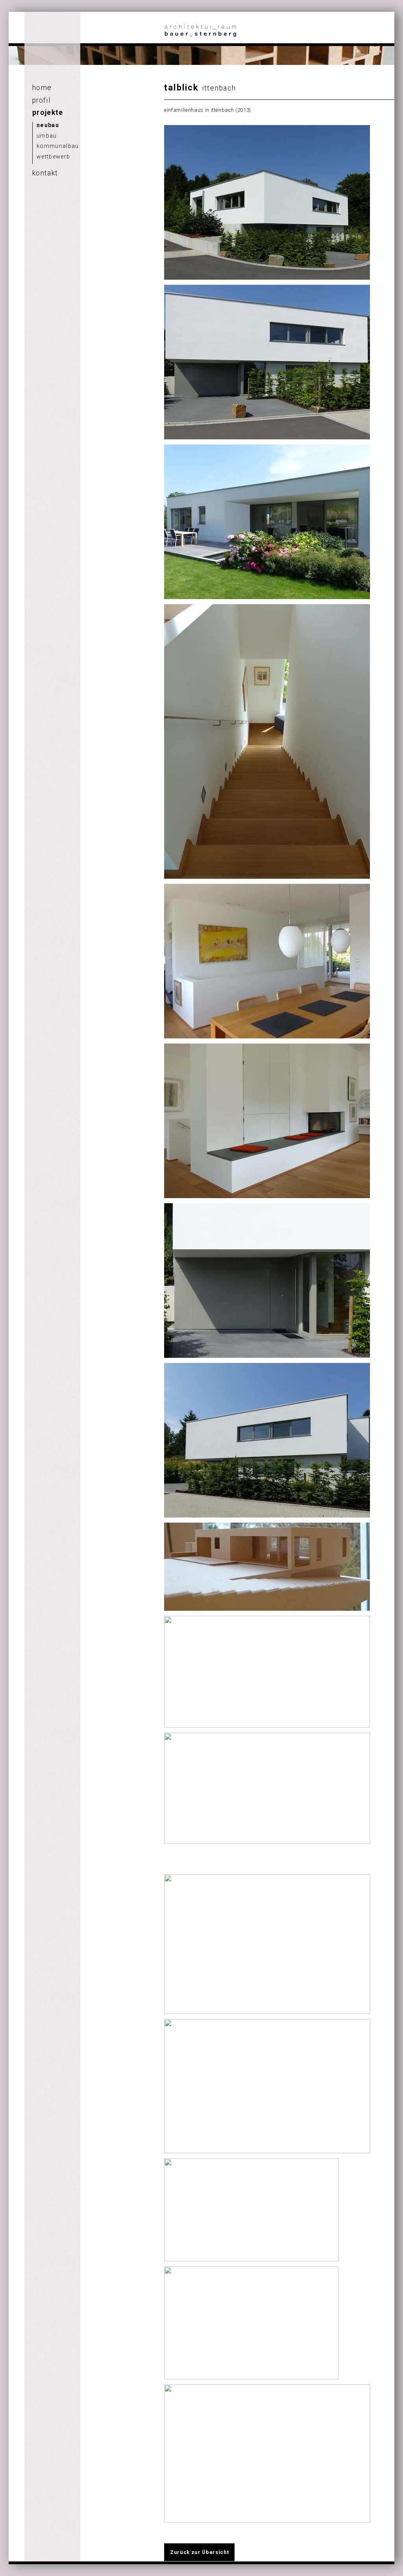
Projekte (48, 112)
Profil (41, 100)
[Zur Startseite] (201, 36)
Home (42, 88)
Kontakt (45, 173)
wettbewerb (53, 157)
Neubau (48, 125)
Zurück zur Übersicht (199, 2552)
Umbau (47, 136)
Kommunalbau (58, 146)
